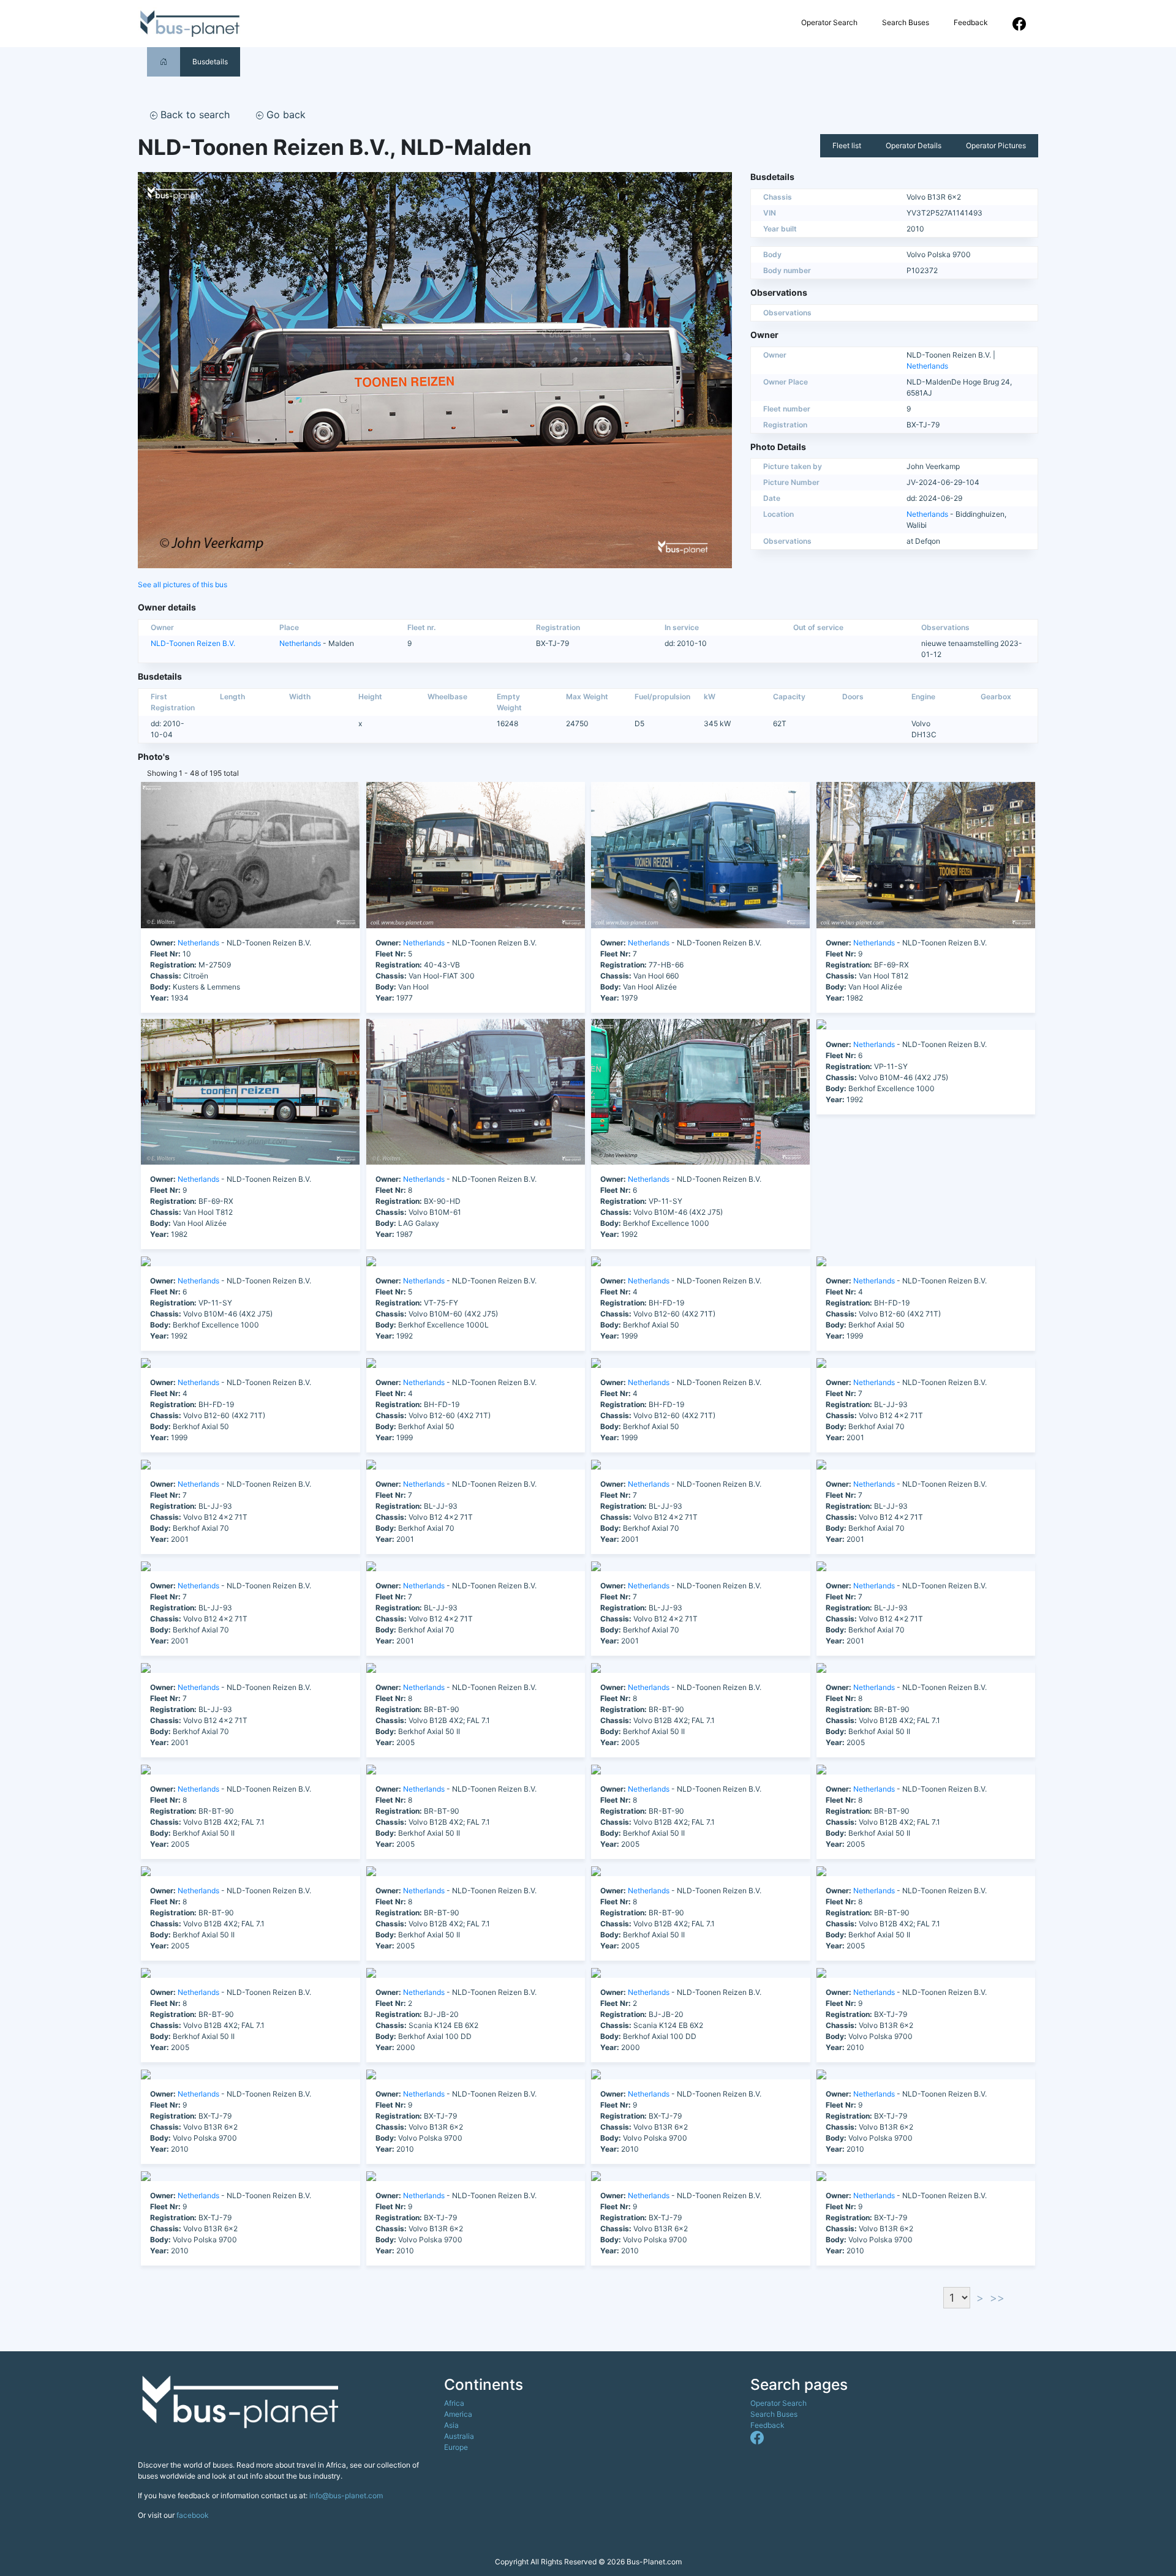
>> (997, 2298)
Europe (456, 2447)
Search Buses (906, 22)
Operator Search (829, 22)
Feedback (971, 22)
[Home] (164, 62)
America (458, 2414)
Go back (285, 115)
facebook (193, 2515)
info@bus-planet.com (346, 2495)
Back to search (194, 115)
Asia (451, 2425)
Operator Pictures (996, 145)
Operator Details (914, 145)
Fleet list (847, 145)
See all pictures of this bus (183, 584)
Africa (454, 2403)
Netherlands (927, 366)
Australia (459, 2436)
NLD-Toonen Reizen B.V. (193, 643)
